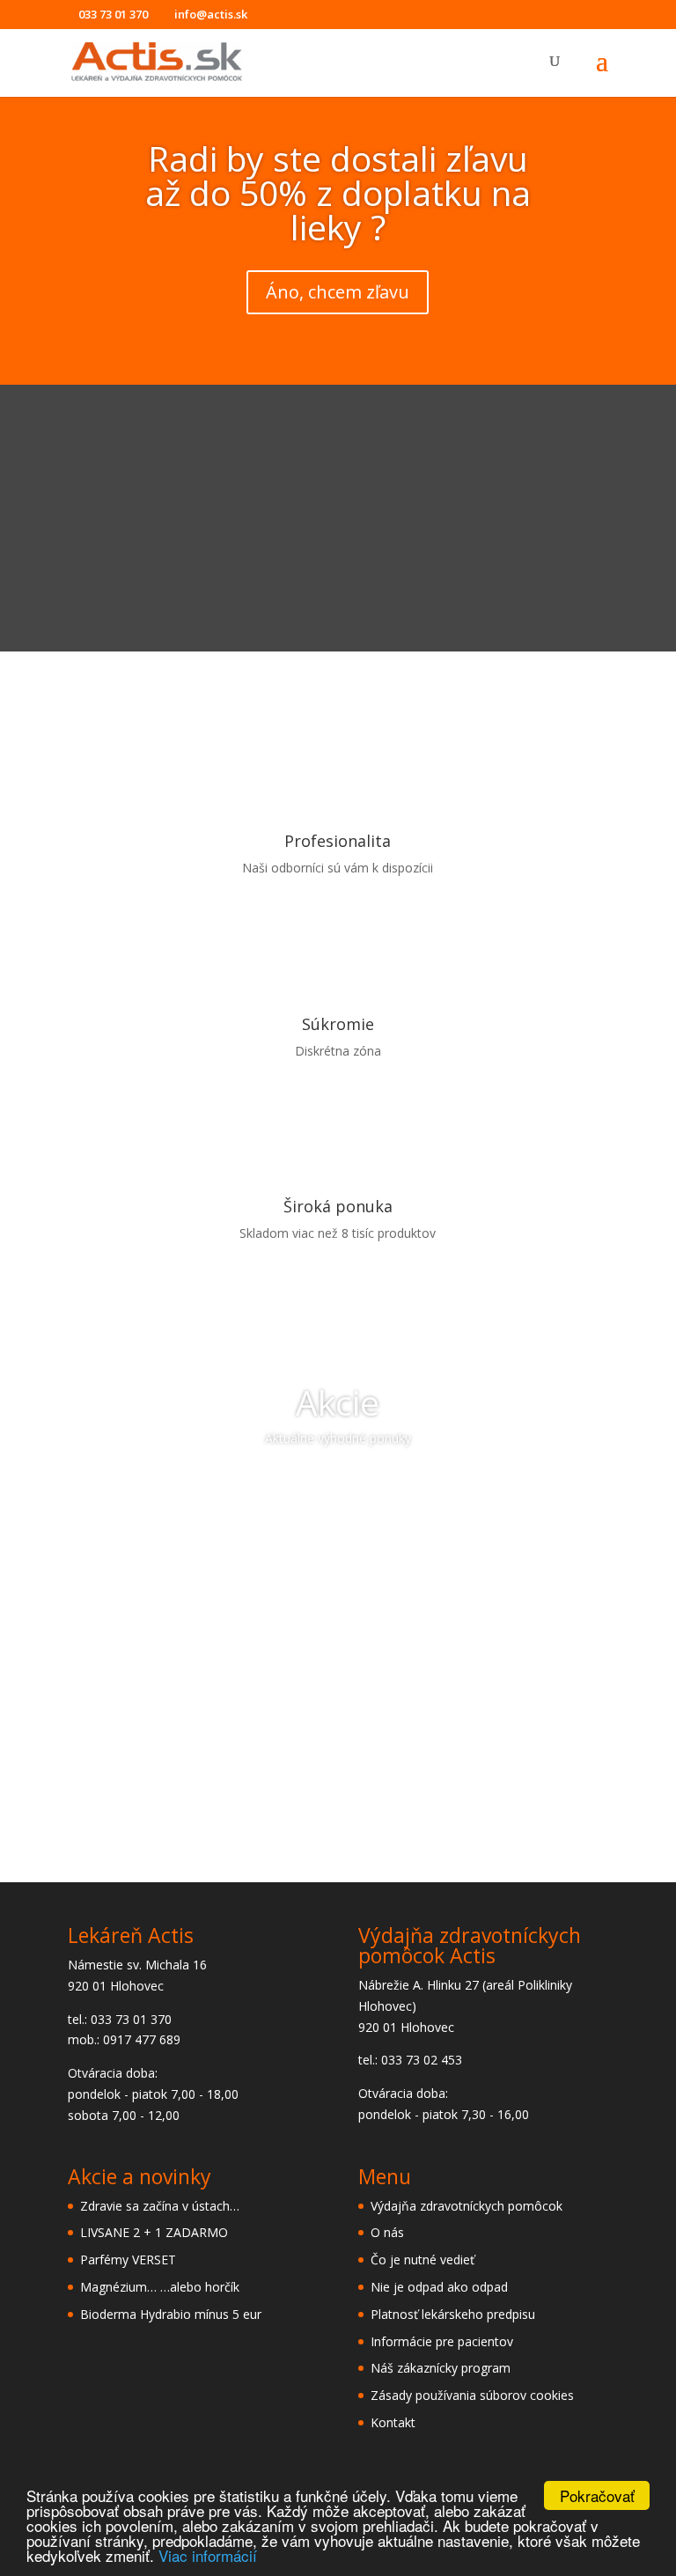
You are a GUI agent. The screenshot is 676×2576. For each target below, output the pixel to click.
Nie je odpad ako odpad (439, 2287)
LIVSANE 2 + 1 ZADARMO (154, 2232)
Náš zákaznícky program (441, 2368)
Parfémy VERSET (128, 2260)
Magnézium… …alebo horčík (160, 2287)
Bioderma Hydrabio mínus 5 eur (171, 2314)
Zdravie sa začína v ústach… (160, 2206)
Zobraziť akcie (338, 1488)
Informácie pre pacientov (442, 2341)
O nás (387, 2232)
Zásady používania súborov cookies (472, 2395)
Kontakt (393, 2422)
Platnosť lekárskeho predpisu (453, 2314)
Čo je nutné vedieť (422, 2260)
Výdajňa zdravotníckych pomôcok (467, 2206)
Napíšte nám (338, 1789)
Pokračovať (597, 2495)
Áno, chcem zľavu (338, 292)
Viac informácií (208, 2555)
